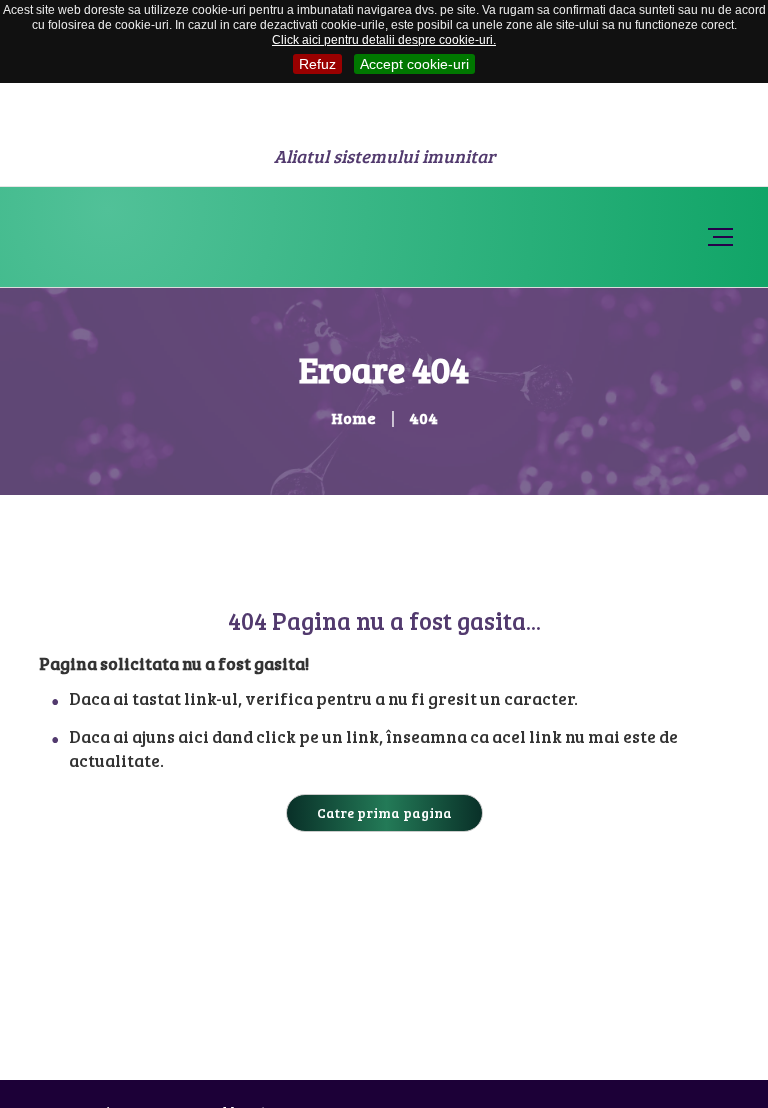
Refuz (317, 64)
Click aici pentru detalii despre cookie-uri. (384, 40)
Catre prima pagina (384, 812)
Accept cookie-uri (414, 64)
